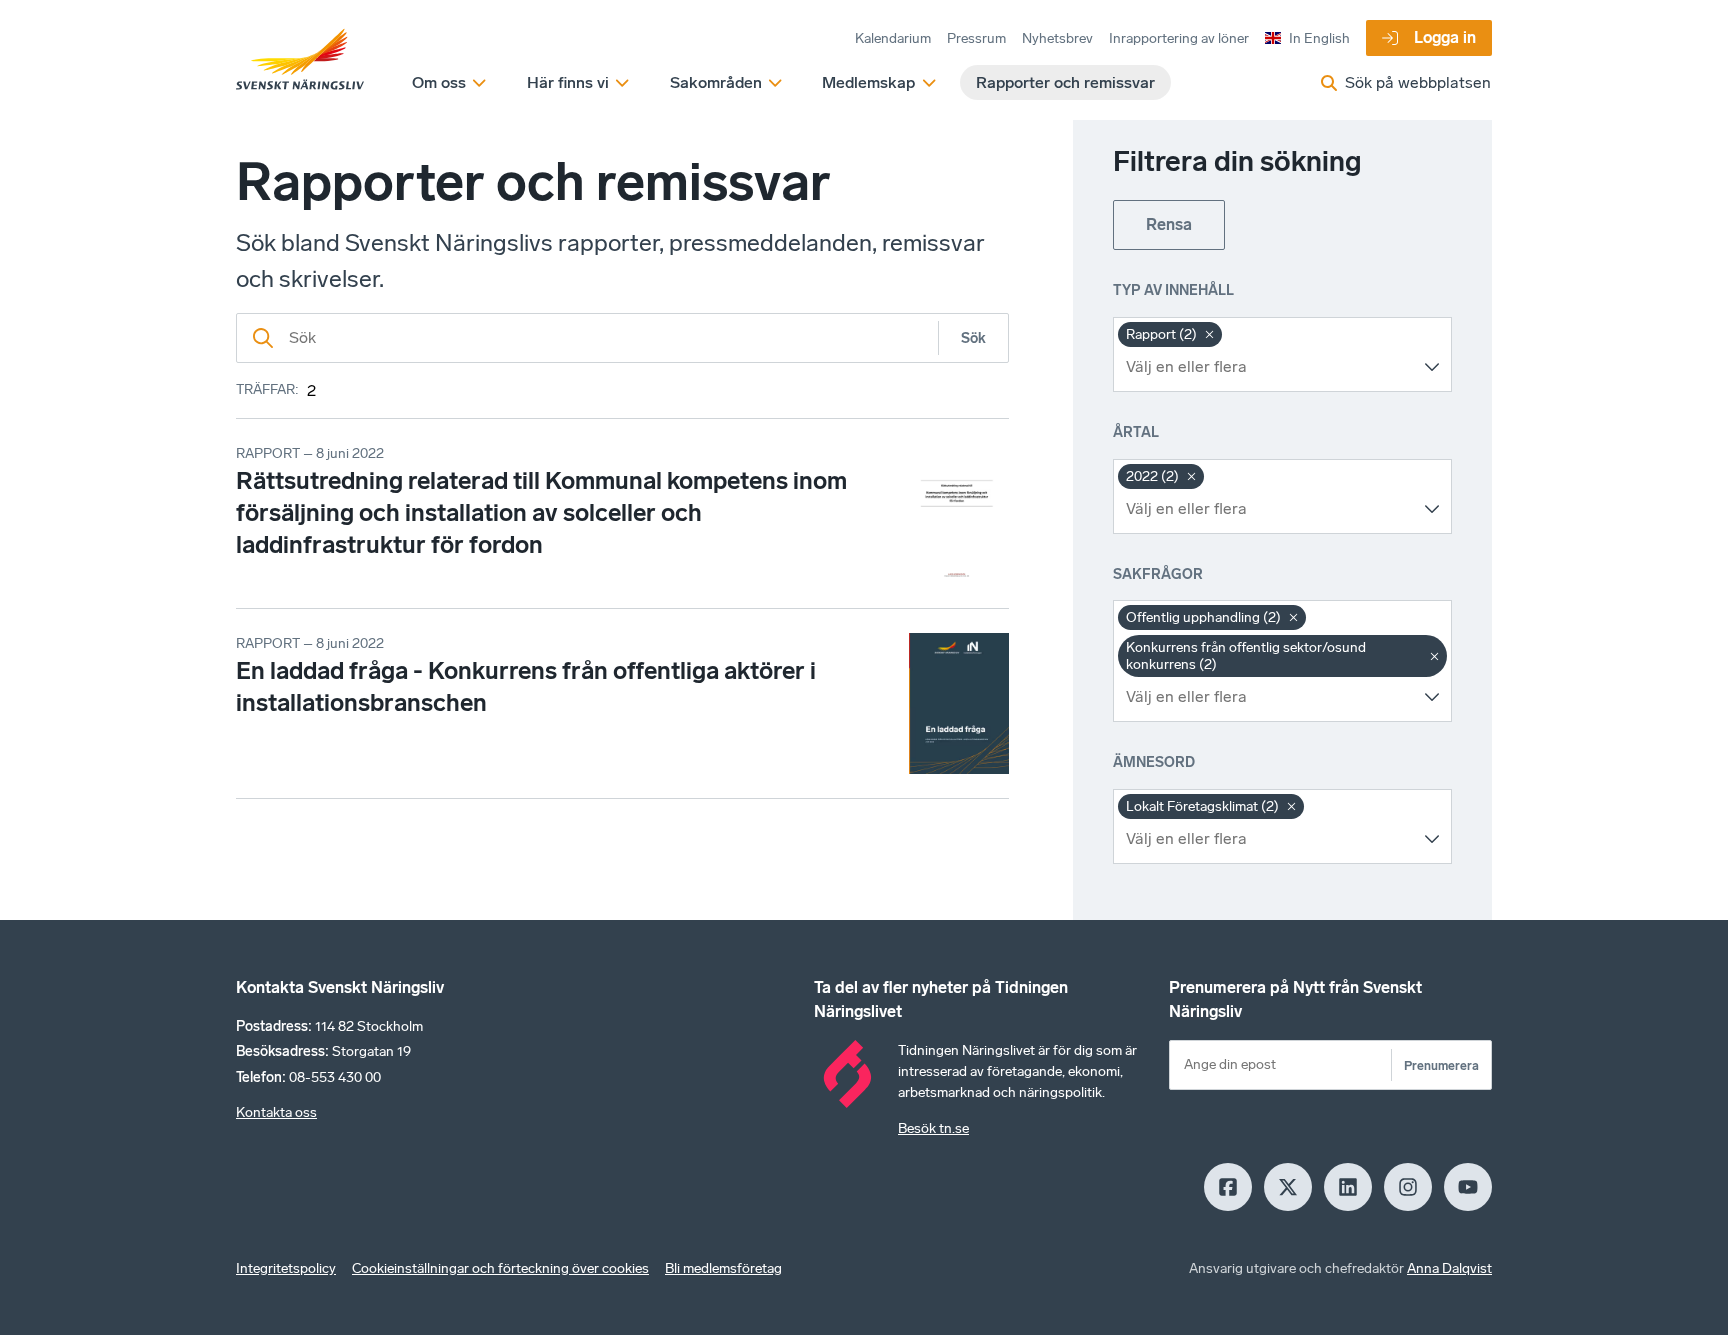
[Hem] (300, 60)
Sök (973, 338)
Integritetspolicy (286, 1268)
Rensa (1169, 224)
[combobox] (1267, 367)
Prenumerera (1441, 1065)
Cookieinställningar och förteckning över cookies (500, 1268)
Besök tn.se (933, 1128)
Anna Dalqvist (1449, 1268)
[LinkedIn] (1348, 1187)
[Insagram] (1408, 1187)
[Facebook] (1228, 1187)
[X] (1288, 1187)
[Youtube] (1468, 1187)
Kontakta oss (276, 1112)
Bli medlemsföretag (723, 1268)
